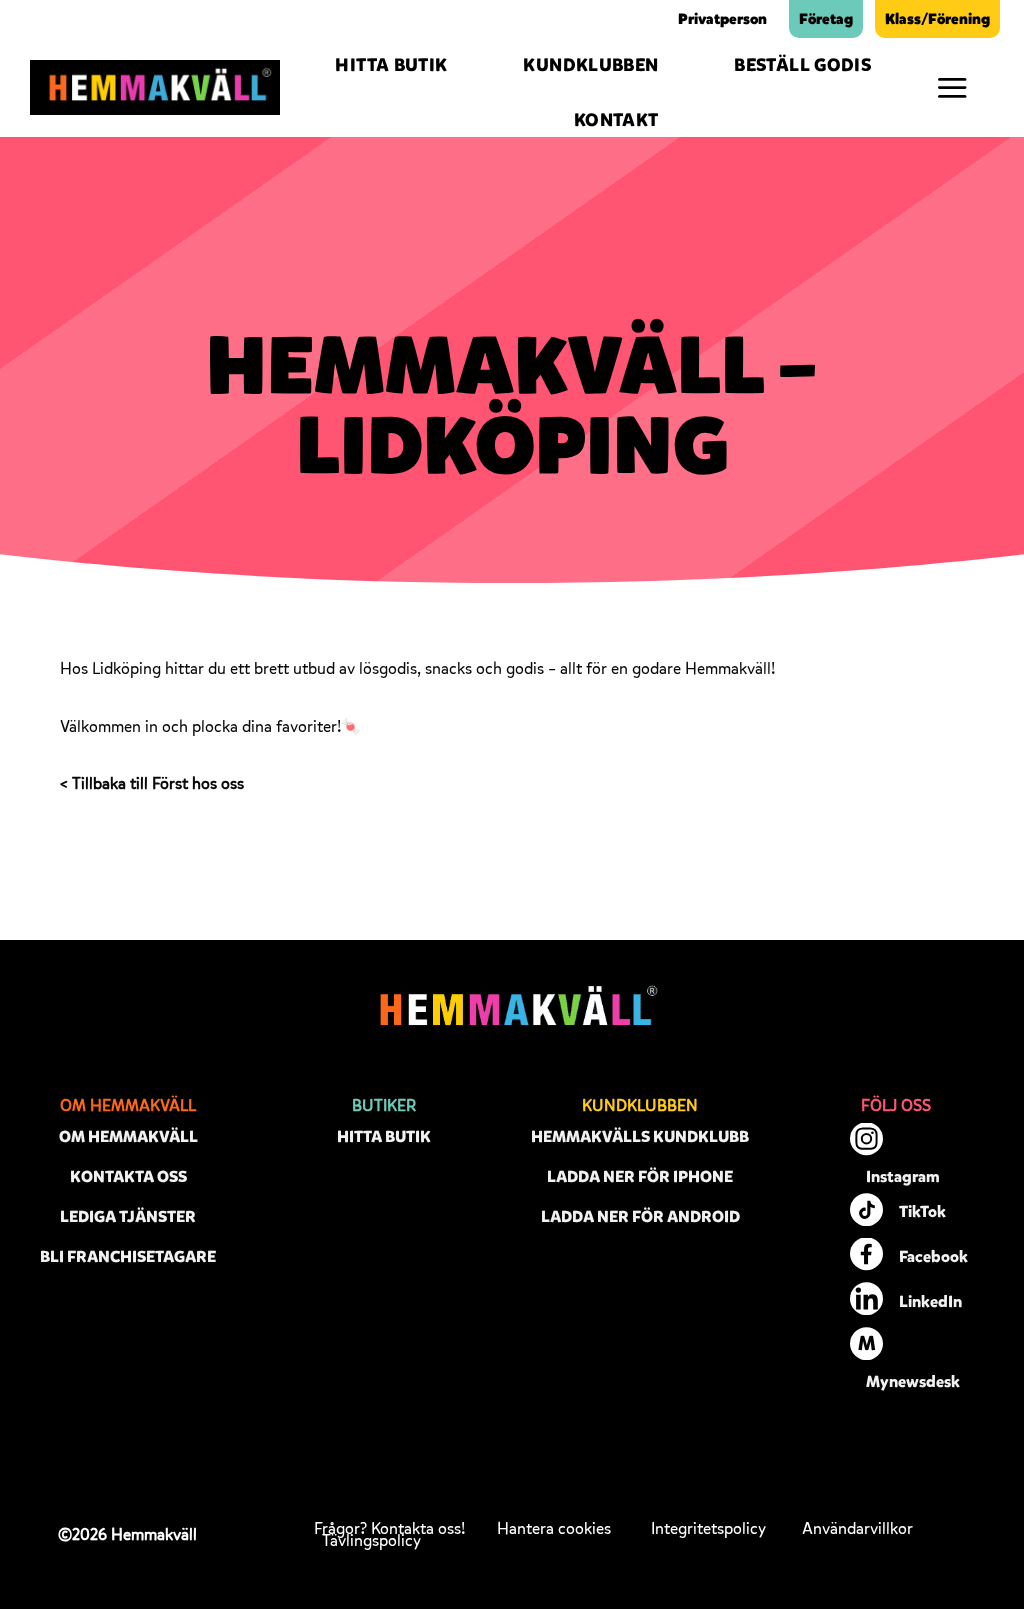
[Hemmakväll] (155, 87)
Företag (826, 19)
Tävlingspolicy (371, 1541)
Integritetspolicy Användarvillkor (782, 1529)
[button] (952, 87)
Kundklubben (590, 65)
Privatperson (722, 19)
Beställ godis (802, 65)
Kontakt (616, 120)
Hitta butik (391, 65)
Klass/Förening (937, 19)
